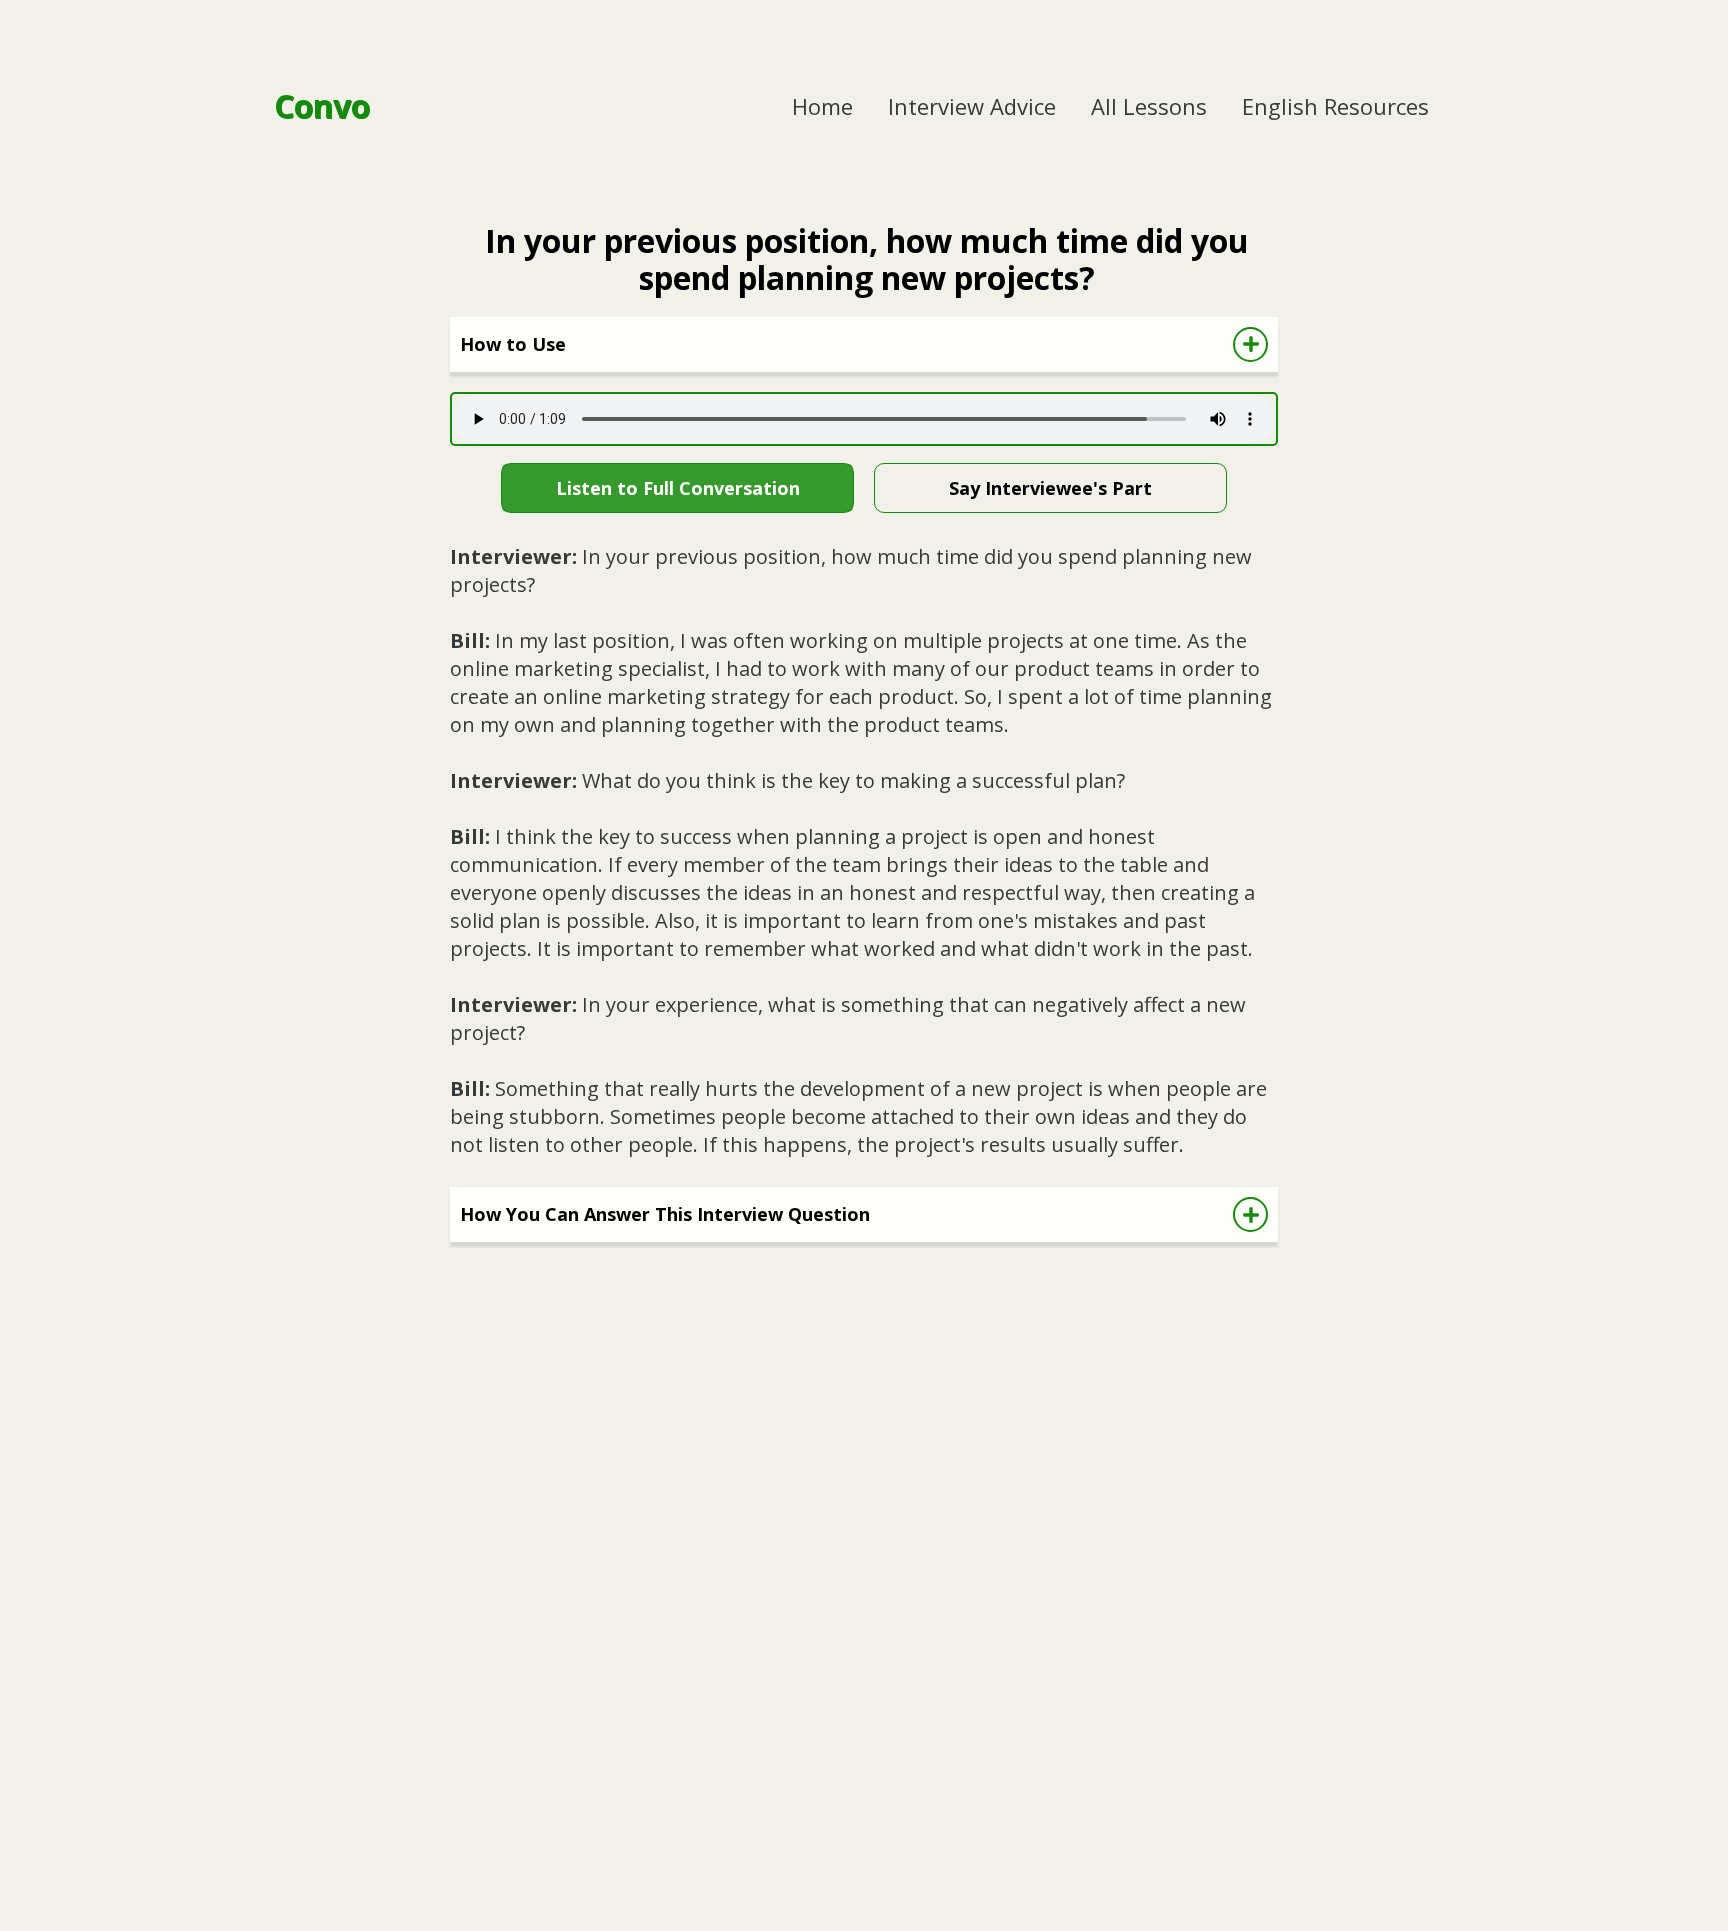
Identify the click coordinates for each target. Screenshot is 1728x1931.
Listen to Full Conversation (678, 488)
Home (822, 106)
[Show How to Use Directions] (1250, 344)
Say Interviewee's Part (1050, 488)
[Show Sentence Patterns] (1250, 1214)
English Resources (1335, 106)
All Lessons (1149, 106)
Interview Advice (972, 106)
